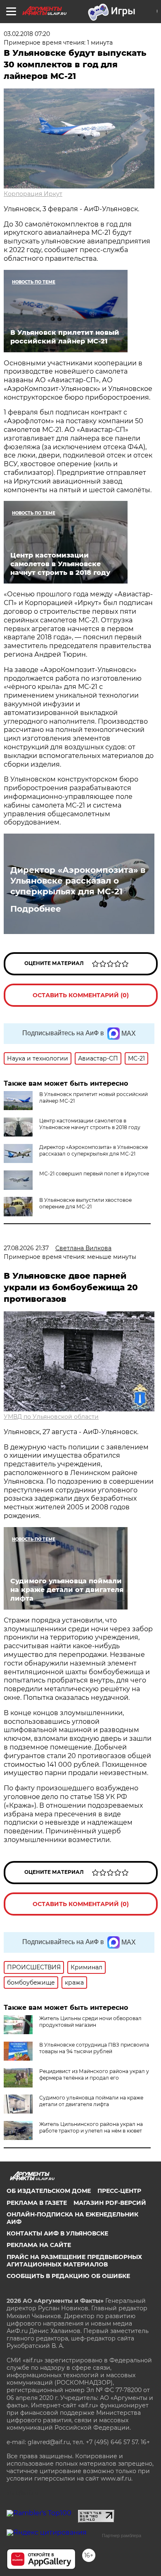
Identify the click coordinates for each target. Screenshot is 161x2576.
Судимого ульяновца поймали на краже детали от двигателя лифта (91, 2101)
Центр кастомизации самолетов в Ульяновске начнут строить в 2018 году (90, 1124)
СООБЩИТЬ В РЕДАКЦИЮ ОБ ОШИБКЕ (68, 2276)
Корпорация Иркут (33, 194)
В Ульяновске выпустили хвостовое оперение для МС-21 (85, 1203)
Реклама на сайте (39, 2245)
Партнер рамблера (122, 2535)
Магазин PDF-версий (110, 2203)
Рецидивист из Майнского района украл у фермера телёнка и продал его (94, 2074)
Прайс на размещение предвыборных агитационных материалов (74, 2261)
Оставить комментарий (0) (81, 995)
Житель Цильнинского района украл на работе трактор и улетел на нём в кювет (91, 2127)
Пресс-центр (119, 2191)
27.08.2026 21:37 (26, 1248)
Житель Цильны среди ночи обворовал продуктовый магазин (90, 2022)
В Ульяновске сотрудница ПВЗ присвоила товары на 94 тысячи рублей (94, 2048)
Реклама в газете (37, 2203)
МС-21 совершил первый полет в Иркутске (94, 1174)
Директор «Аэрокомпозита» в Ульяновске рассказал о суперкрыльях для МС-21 (78, 881)
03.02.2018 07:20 (27, 34)
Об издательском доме (49, 2191)
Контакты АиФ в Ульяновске (57, 2233)
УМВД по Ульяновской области (51, 1417)
